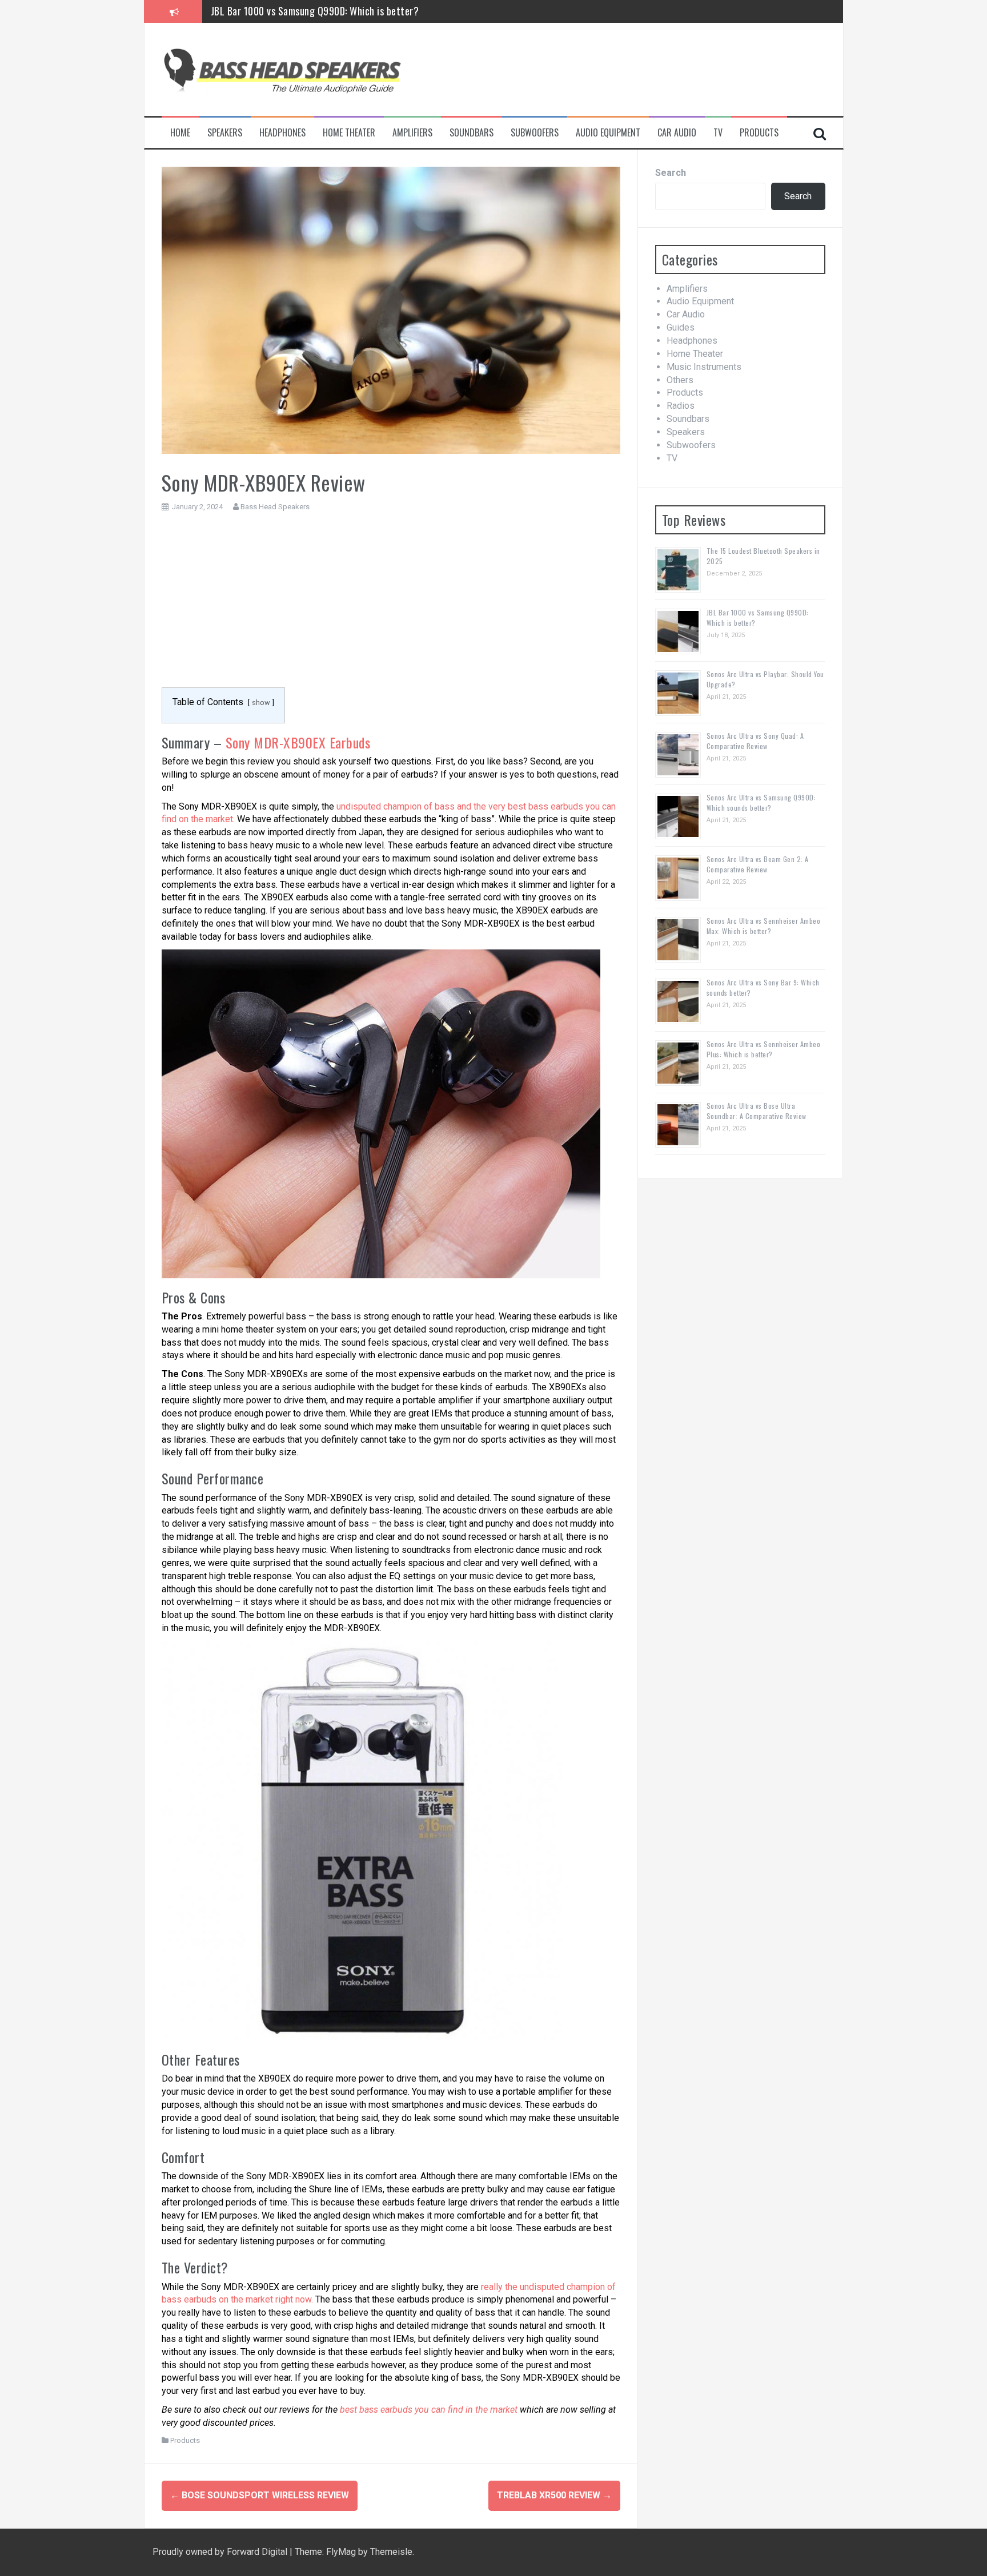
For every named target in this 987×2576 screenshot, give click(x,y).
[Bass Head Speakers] (282, 69)
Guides (681, 327)
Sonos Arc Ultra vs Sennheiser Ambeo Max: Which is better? (764, 926)
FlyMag (341, 2552)
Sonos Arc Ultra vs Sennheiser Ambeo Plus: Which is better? (764, 1049)
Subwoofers (535, 133)
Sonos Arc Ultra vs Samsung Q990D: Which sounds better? (761, 802)
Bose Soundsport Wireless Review (260, 2495)
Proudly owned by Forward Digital (221, 2552)
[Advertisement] (391, 606)
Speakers (225, 133)
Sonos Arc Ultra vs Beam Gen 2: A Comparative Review (758, 864)
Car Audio (677, 133)
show (261, 703)
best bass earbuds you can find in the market (429, 2410)
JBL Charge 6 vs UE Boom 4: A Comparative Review (314, 11)
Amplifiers (412, 133)
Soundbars (472, 133)
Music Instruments (704, 367)
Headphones (282, 133)
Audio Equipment (608, 133)
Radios (681, 406)
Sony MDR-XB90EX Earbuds (298, 742)
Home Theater (349, 133)
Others (680, 380)
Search (671, 173)
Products (759, 133)
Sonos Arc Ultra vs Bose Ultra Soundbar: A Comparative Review (757, 1111)
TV (718, 133)
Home (180, 133)
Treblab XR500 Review (554, 2495)
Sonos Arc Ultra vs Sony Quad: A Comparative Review (755, 741)
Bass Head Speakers (275, 507)
